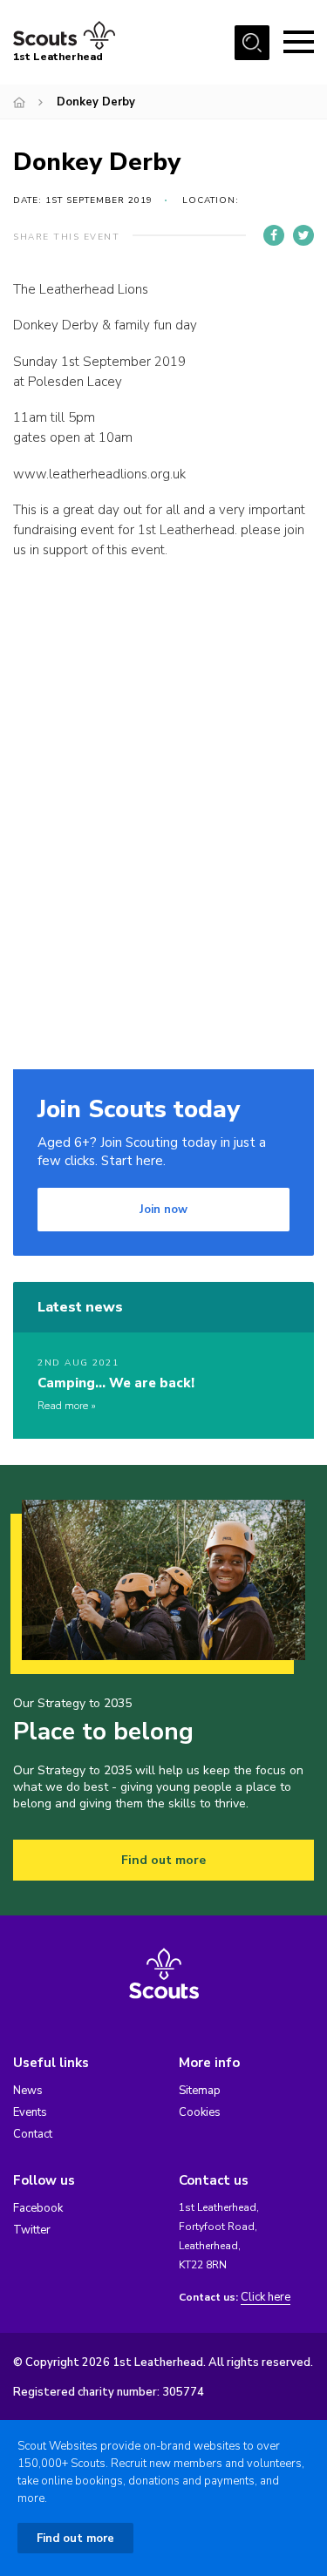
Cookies (200, 2112)
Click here (266, 2298)
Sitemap (200, 2091)
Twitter (32, 2230)
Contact (33, 2134)
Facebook (38, 2208)
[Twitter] (303, 235)
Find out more (163, 1860)
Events (30, 2112)
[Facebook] (274, 235)
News (28, 2091)
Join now (163, 1210)
